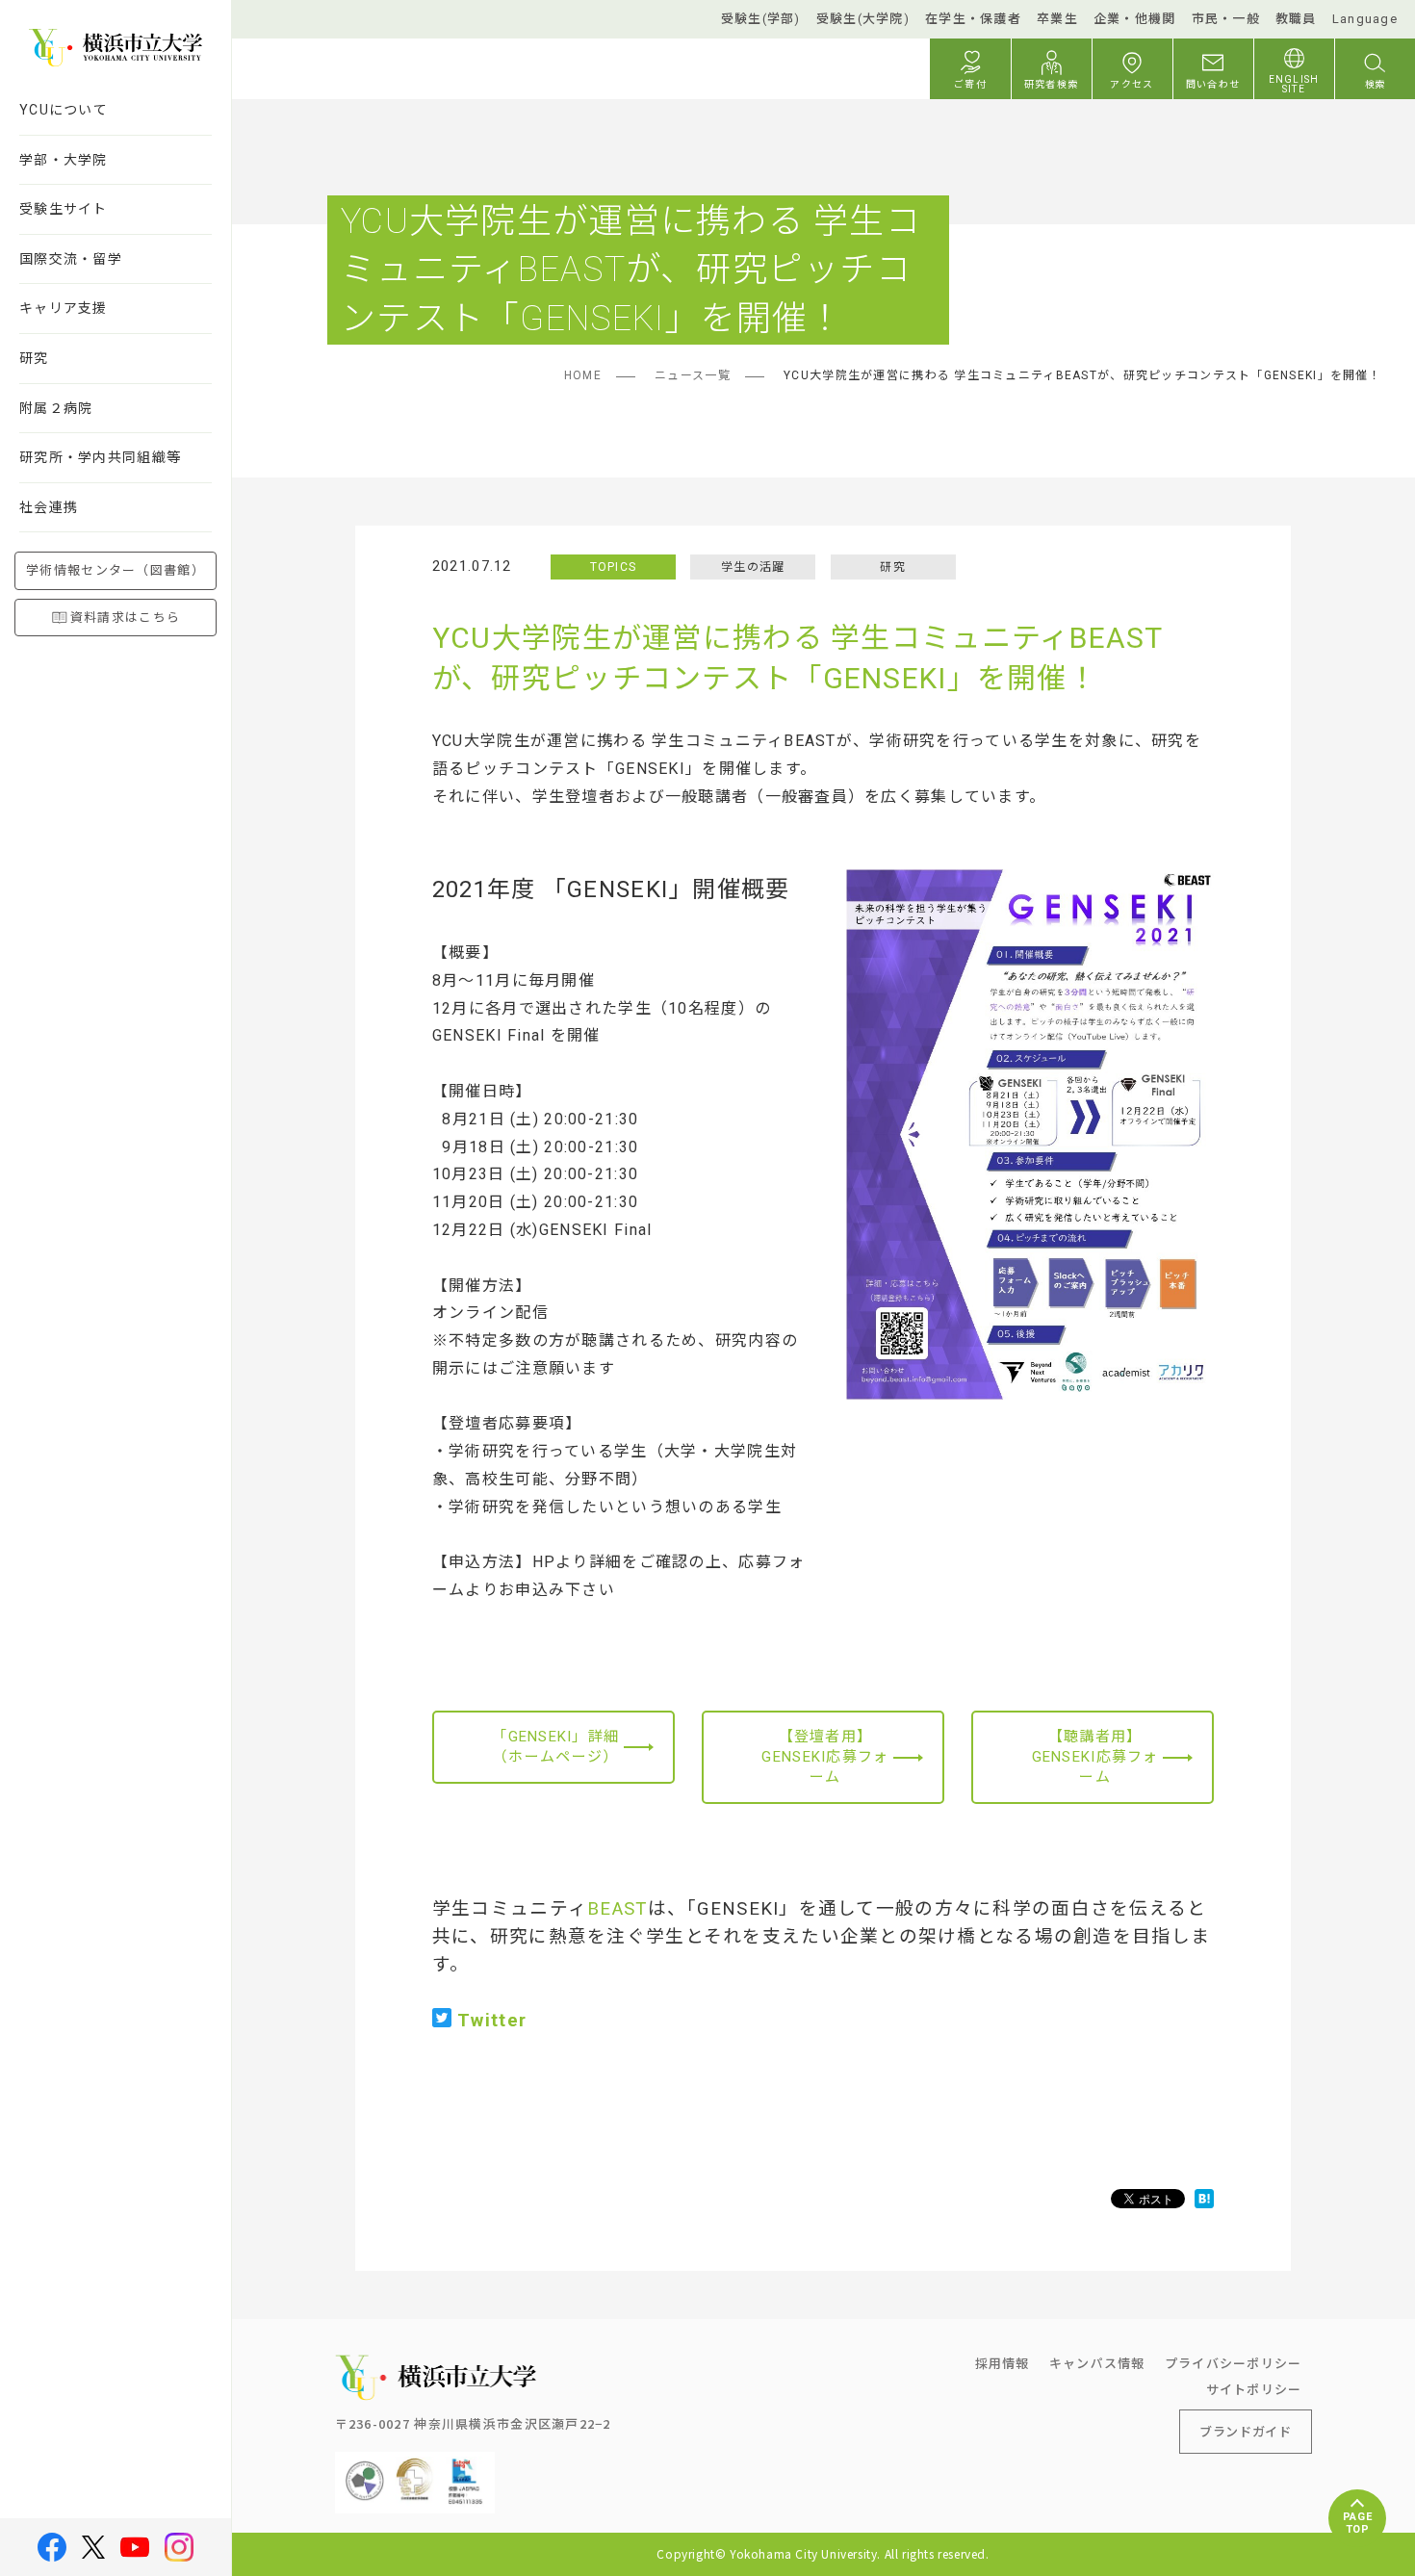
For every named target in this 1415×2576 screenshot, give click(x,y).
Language (1365, 19)
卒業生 (1057, 19)
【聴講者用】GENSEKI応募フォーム (1095, 1757)
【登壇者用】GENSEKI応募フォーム (825, 1757)
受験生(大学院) (863, 19)
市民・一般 (1226, 19)
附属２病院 (56, 408)
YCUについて (64, 110)
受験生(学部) (761, 19)
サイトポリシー (1254, 2389)
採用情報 (1003, 2363)
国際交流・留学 (71, 259)
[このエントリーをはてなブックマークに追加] (1204, 2199)
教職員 (1296, 19)
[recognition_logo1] (365, 2467)
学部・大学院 (64, 160)
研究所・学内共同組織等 (100, 457)
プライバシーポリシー (1234, 2363)
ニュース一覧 (693, 375)
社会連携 (49, 507)
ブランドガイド (1246, 2431)
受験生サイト (64, 209)
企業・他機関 (1135, 19)
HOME (583, 375)
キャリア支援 (64, 308)
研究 (34, 358)
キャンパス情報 (1097, 2363)
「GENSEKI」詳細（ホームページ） (555, 1747)
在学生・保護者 (973, 19)
